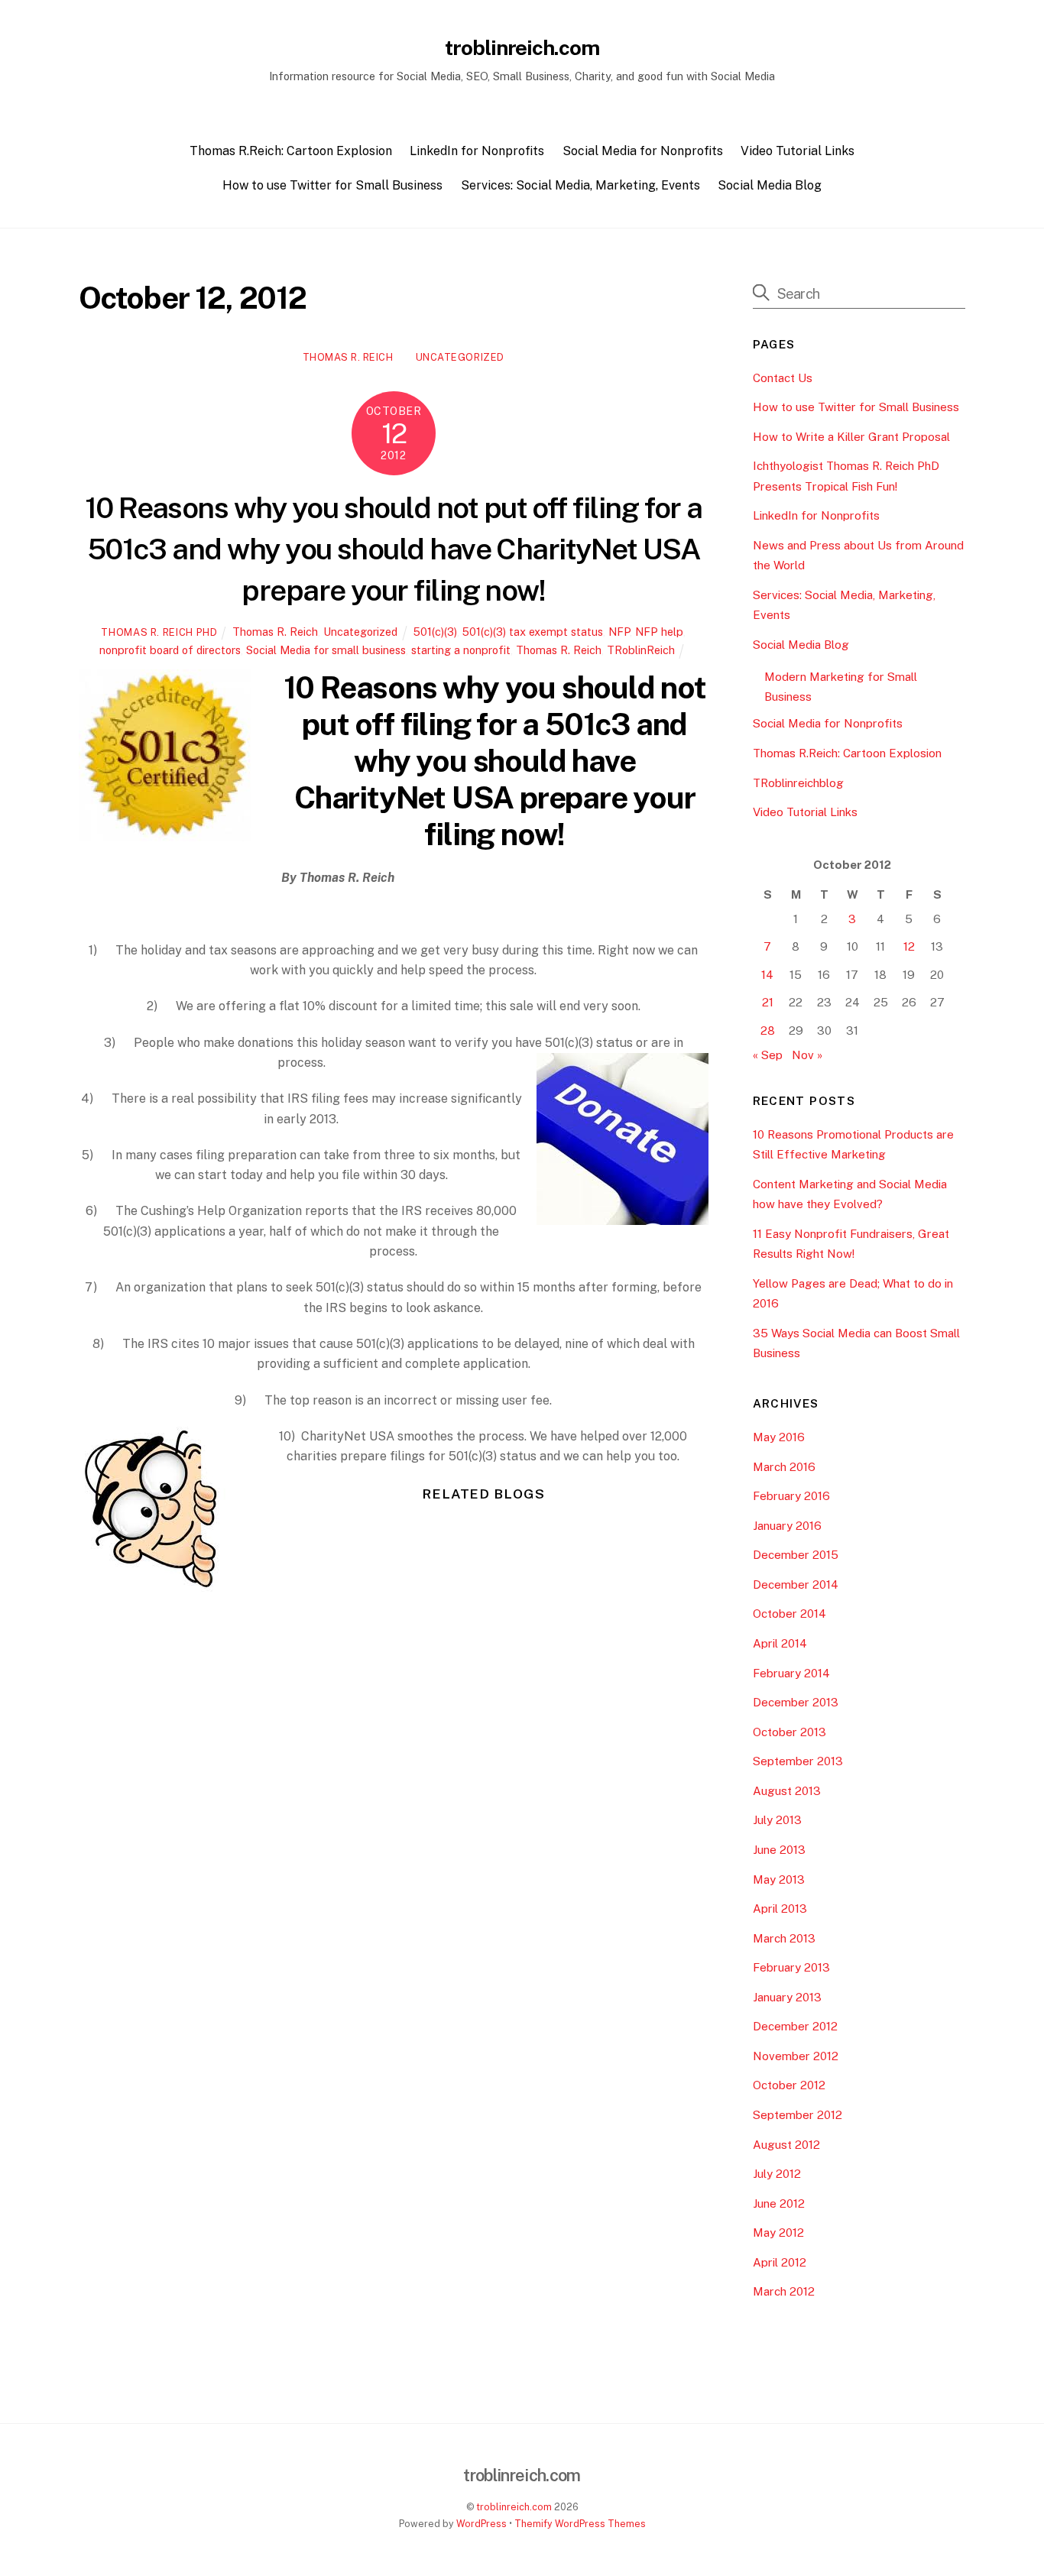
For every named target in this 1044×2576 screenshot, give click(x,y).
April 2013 (780, 1909)
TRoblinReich (641, 650)
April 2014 (780, 1643)
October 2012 (789, 2085)
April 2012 (780, 2262)
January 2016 (787, 1526)
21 (768, 1002)
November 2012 (796, 2056)
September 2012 (798, 2115)
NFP (619, 632)
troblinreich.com (514, 2507)
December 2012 (795, 2026)
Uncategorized (460, 357)
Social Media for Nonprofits (643, 151)
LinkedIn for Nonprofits (477, 151)
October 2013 (789, 1732)
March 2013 (784, 1938)
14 (767, 975)
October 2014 (789, 1614)
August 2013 (787, 1791)
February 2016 (791, 1496)
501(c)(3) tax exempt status (533, 632)
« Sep (768, 1055)
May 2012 (778, 2233)
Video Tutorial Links (798, 151)
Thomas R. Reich (348, 357)
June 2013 (779, 1850)
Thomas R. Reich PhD (159, 632)
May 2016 (779, 1437)
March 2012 (784, 2291)
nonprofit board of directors (170, 650)
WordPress (481, 2524)
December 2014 (796, 1584)
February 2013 (791, 1967)
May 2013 (779, 1879)
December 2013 (796, 1702)
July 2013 (777, 1820)
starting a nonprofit (461, 650)
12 (909, 946)
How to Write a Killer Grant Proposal (851, 437)
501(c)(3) (435, 632)
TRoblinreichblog (798, 783)
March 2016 (784, 1467)
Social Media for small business (326, 650)
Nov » (807, 1055)
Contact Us (783, 378)
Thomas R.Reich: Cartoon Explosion (291, 151)
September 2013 (798, 1761)
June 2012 (779, 2203)
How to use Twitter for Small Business (332, 185)
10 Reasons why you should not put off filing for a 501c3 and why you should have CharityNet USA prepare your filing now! (394, 549)
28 (768, 1030)
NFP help (659, 632)
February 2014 (791, 1673)
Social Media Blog (770, 185)
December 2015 (796, 1555)
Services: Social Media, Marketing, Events (580, 185)
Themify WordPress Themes (580, 2524)
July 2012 (777, 2174)
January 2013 (787, 1997)
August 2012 (786, 2145)
